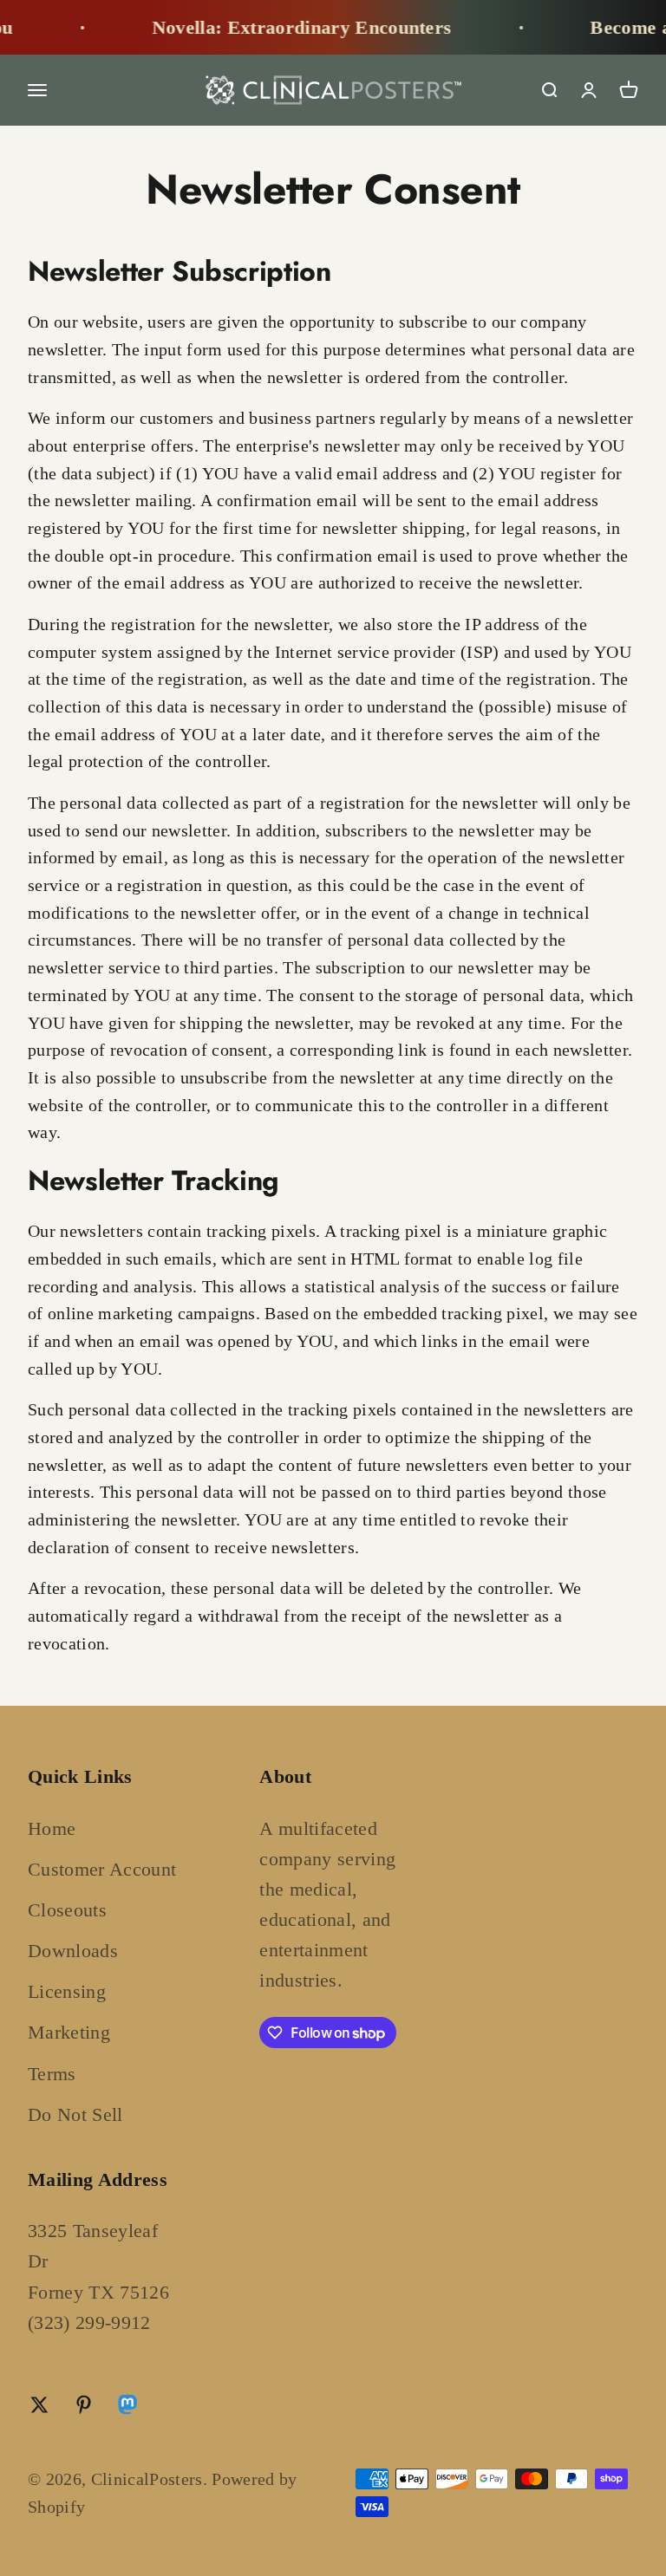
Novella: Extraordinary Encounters (282, 27)
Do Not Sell (75, 2114)
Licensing (67, 1991)
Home (52, 1828)
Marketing (69, 2032)
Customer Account (102, 1869)
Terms (52, 2074)
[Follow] (127, 2408)
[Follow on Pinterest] (84, 2405)
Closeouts (67, 1910)
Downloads (73, 1951)
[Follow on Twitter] (39, 2405)
